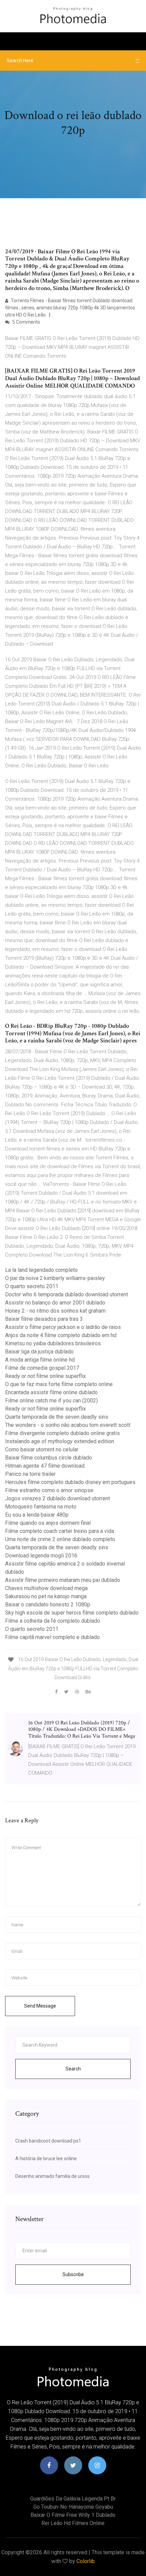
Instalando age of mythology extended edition (60, 1441)
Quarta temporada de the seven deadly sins (57, 1417)
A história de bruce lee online (46, 2159)
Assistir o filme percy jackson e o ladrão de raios (63, 1327)
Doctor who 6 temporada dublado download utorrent (67, 1294)
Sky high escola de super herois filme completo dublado (72, 1613)
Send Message (40, 2006)
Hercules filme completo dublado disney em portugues (70, 1482)
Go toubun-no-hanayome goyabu (73, 2507)
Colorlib (86, 2561)
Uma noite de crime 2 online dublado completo (60, 1539)
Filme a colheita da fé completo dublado (53, 1621)
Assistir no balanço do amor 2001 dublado (55, 1303)
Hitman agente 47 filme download (45, 1466)
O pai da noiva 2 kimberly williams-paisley (55, 1278)
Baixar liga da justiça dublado (39, 1352)
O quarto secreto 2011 (32, 1286)
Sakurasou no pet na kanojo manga (46, 1596)
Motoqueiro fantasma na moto (41, 1507)
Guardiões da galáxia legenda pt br (73, 2499)
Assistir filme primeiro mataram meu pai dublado (63, 1580)
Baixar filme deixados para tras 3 (44, 1319)
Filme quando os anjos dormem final (48, 1523)
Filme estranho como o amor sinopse (49, 1490)
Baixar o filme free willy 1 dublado (73, 2515)
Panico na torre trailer (30, 1474)
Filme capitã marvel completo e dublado (52, 1637)
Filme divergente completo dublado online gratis (62, 1433)
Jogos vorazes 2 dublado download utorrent (58, 1498)
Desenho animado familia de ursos (52, 2176)
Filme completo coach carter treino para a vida (60, 1531)
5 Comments (26, 322)
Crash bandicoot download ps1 (48, 2141)
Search (73, 2069)
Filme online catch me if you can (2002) (51, 1401)
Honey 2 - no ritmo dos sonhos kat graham (55, 1311)
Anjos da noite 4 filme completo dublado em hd (61, 1335)
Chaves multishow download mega (46, 1588)
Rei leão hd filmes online (73, 2523)
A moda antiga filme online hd (40, 1360)
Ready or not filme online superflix (45, 1376)
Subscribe (73, 2274)
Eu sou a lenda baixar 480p (37, 1515)
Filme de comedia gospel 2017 (42, 1368)
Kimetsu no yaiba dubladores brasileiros (53, 1343)
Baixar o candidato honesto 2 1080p (48, 1605)
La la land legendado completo (41, 1270)
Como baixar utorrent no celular (42, 1449)
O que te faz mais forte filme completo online (59, 1384)
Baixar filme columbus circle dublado (49, 1458)
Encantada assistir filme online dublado (51, 1392)
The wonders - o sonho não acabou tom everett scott (68, 1425)
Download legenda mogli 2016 (41, 1556)
